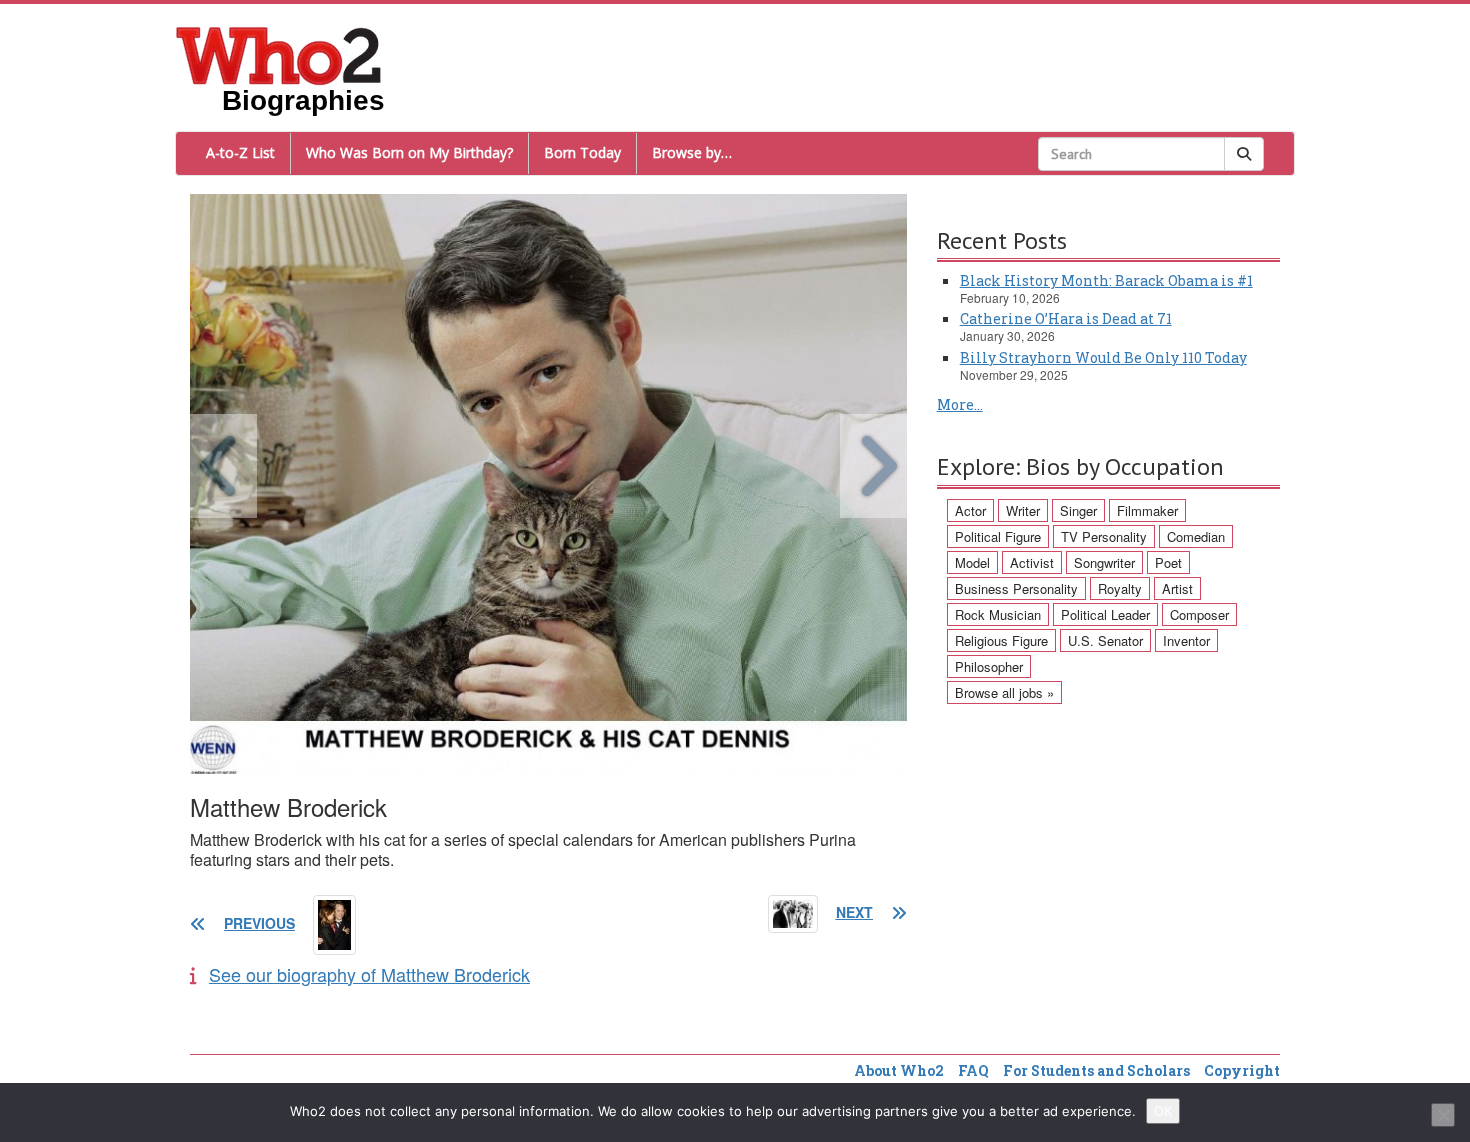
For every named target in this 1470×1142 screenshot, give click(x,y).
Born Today (582, 152)
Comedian (1196, 536)
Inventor (1186, 640)
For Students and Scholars (1096, 1070)
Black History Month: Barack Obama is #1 (1106, 280)
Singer (1078, 510)
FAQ (973, 1070)
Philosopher (989, 666)
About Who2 (899, 1070)
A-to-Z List (240, 152)
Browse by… (692, 152)
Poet (1168, 562)
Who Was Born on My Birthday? (409, 152)
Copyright (1242, 1070)
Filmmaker (1147, 510)
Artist (1177, 588)
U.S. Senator (1105, 640)
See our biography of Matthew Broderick (369, 974)
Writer (1023, 510)
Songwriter (1104, 562)
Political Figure (998, 536)
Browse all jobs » (1004, 692)
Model (972, 562)
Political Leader (1105, 614)
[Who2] (279, 54)
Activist (1032, 562)
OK (1163, 1111)
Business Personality (1016, 588)
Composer (1199, 614)
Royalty (1120, 588)
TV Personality (1104, 536)
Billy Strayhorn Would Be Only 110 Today (1103, 357)
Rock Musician (998, 614)
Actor (970, 510)
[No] (1443, 1115)
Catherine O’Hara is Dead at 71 (1066, 318)
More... (960, 404)
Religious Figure (1001, 640)
